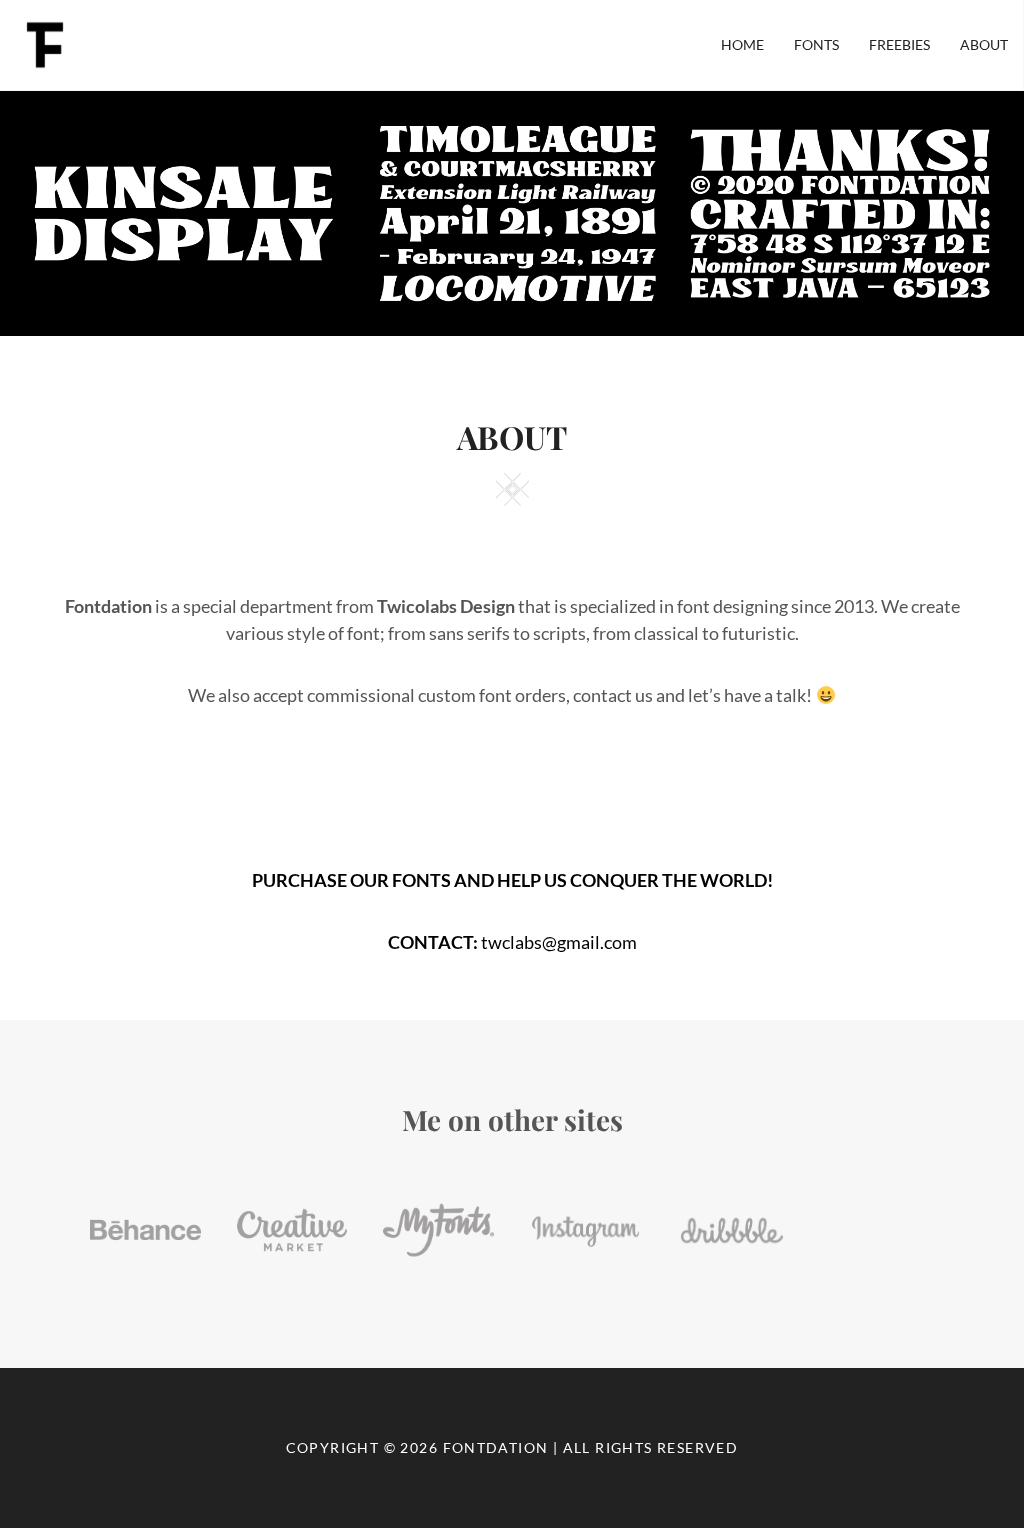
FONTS (816, 44)
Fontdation (496, 1447)
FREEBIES (899, 44)
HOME (742, 44)
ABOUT (984, 44)
